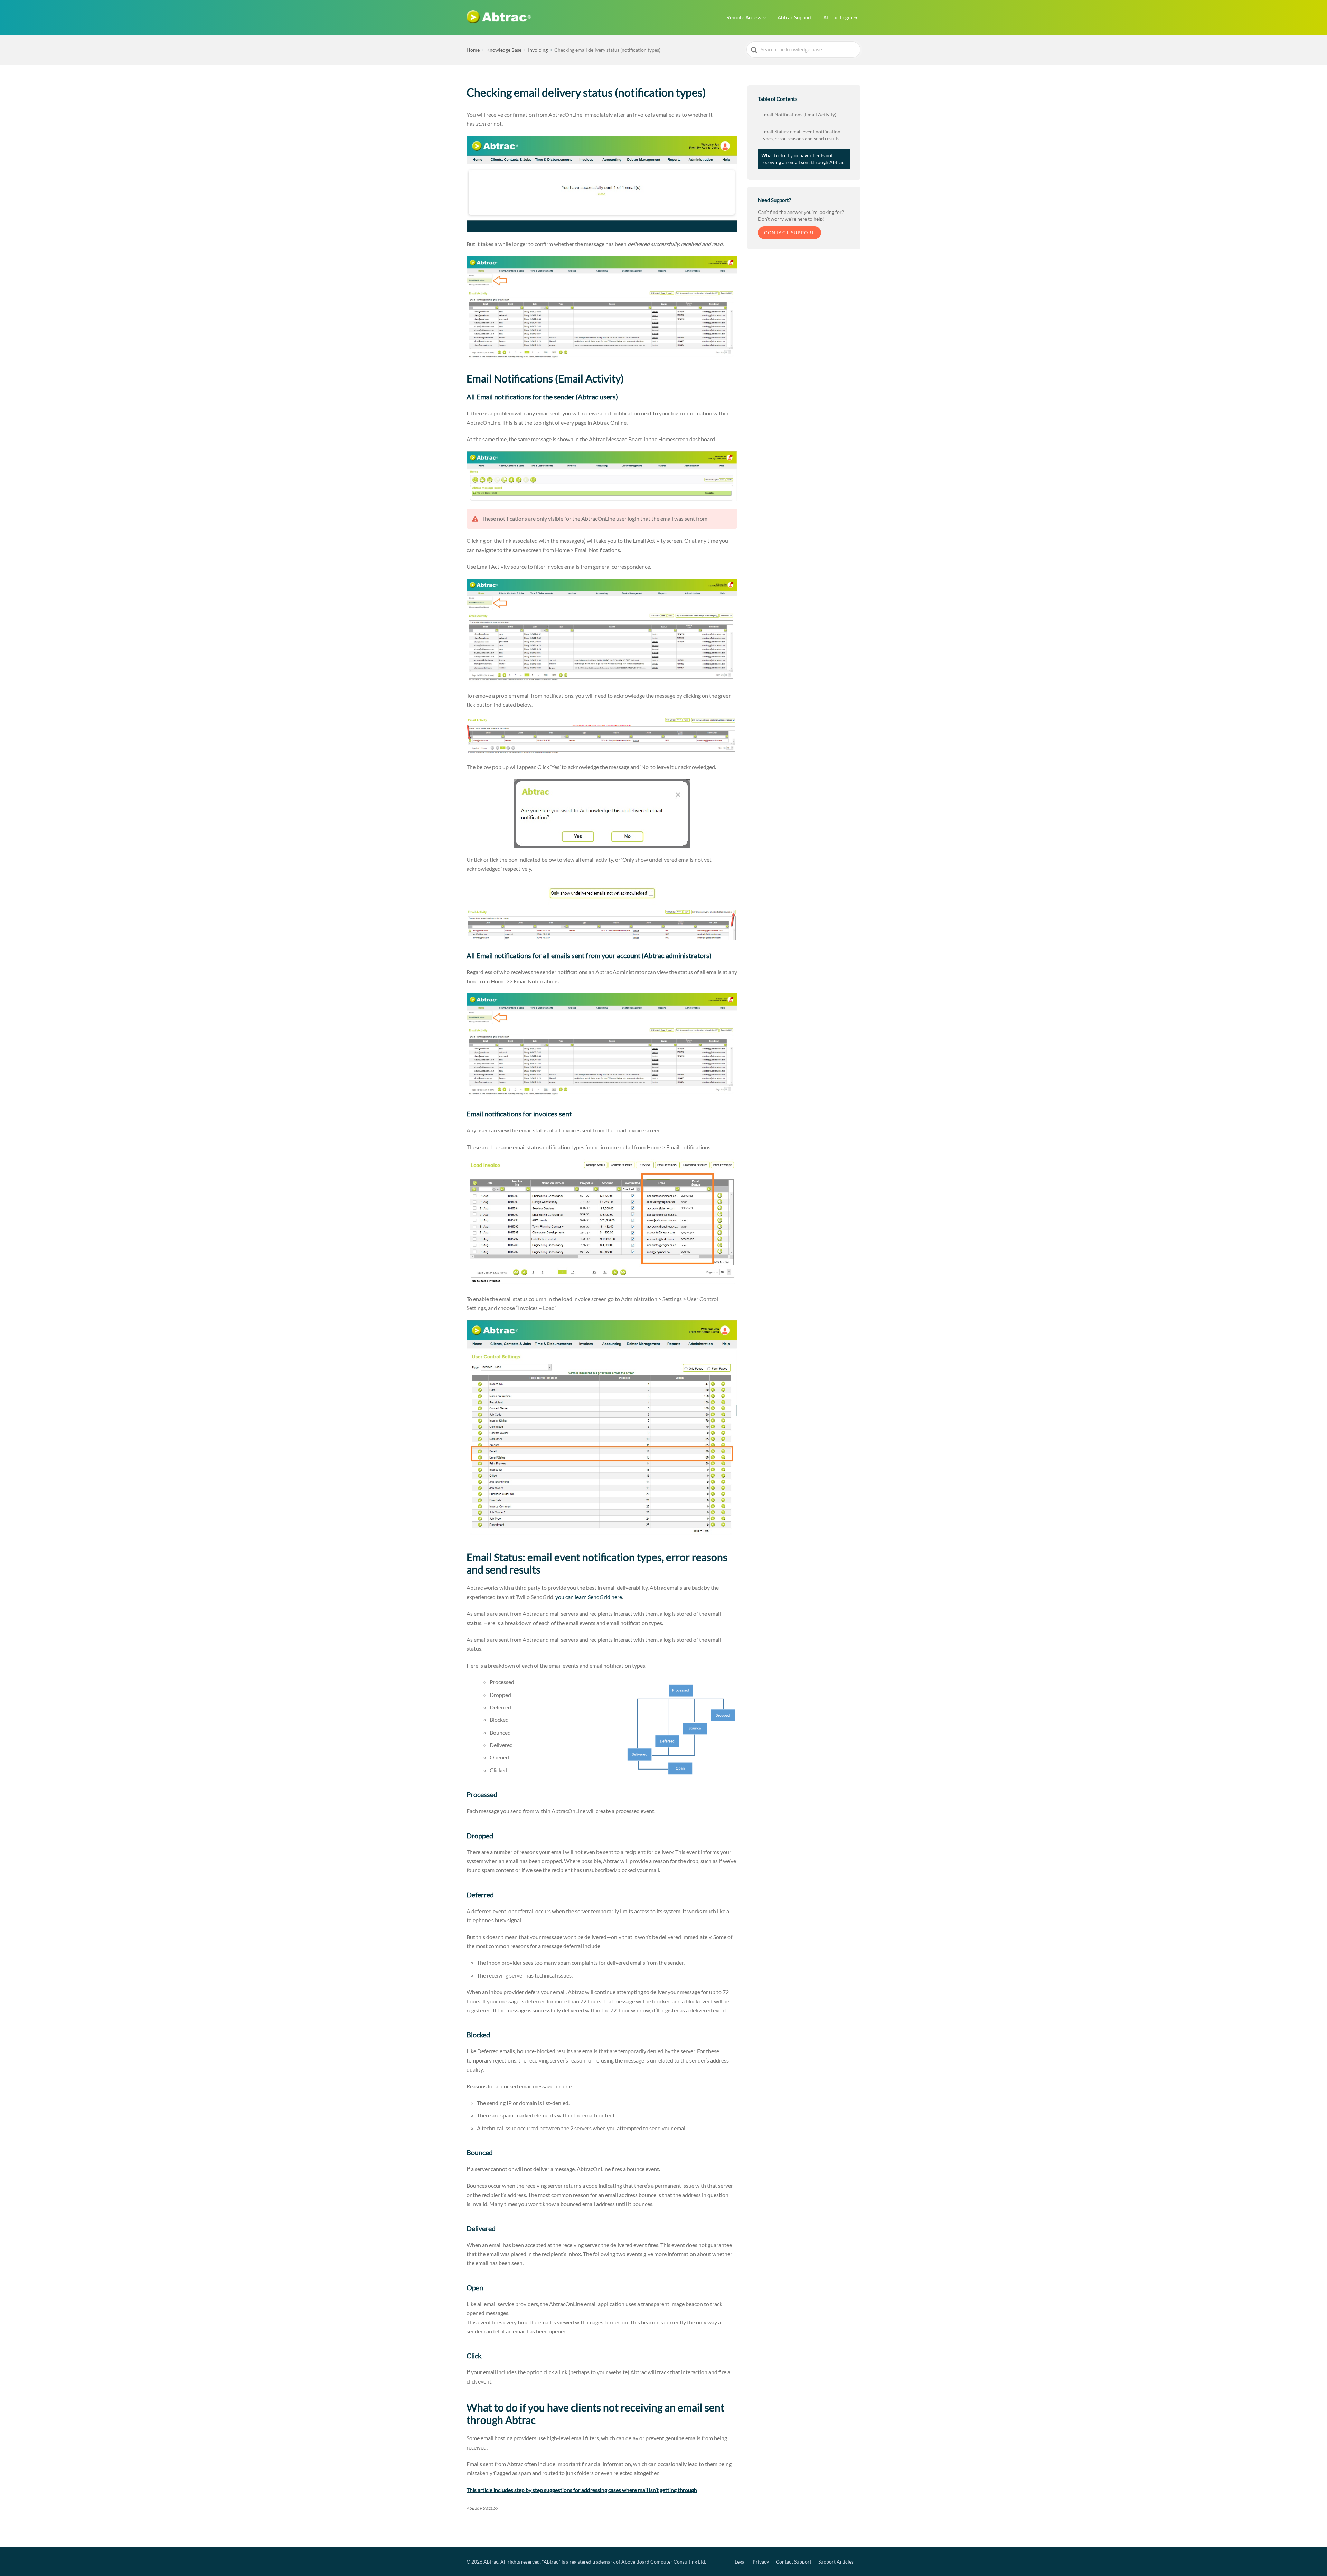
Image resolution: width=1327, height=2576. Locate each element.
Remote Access (744, 17)
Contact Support (789, 233)
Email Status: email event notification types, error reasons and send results (801, 135)
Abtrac (491, 2562)
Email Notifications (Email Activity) (799, 115)
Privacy (761, 2562)
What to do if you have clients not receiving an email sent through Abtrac (803, 159)
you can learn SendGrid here (589, 1597)
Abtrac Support (795, 17)
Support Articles (836, 2562)
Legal (740, 2562)
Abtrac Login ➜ (840, 17)
